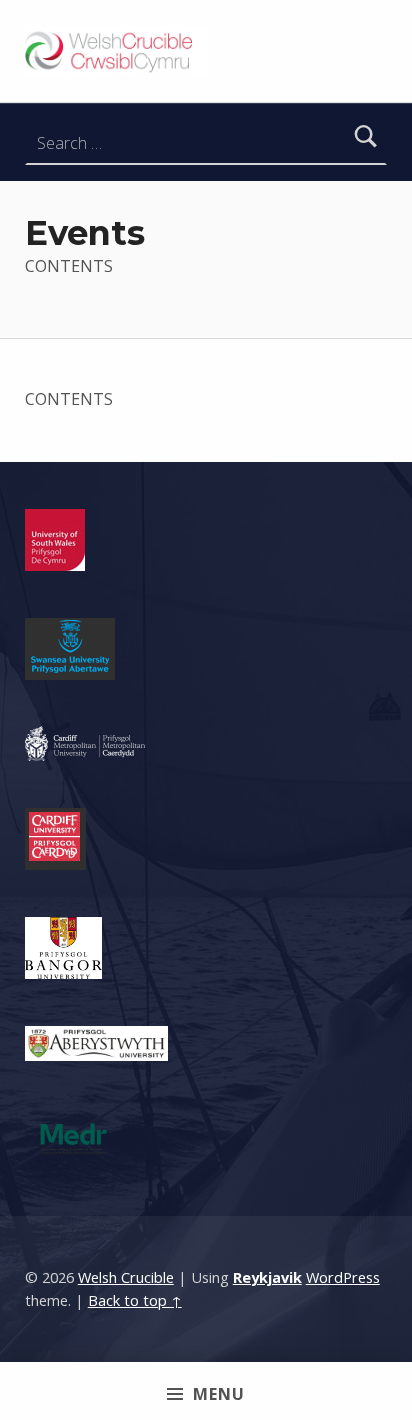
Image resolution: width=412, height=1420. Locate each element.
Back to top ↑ (135, 1300)
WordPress (343, 1277)
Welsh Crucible (126, 1277)
